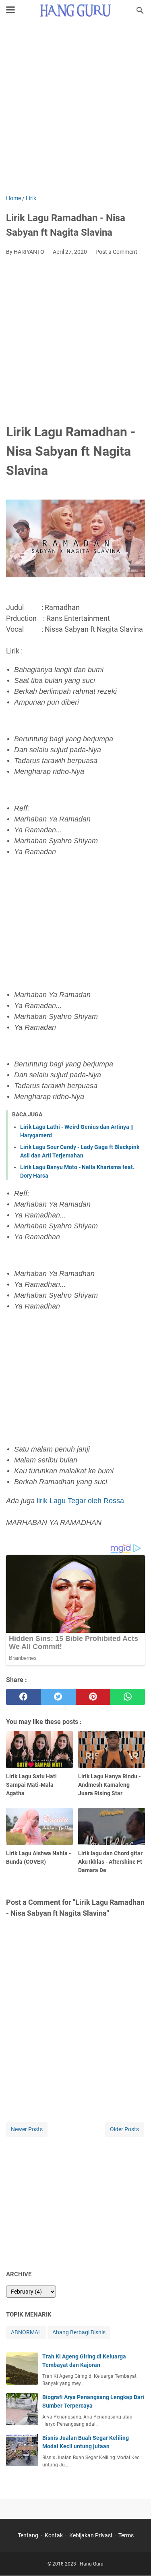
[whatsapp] (128, 1697)
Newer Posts (27, 2129)
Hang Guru (92, 2564)
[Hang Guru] (76, 10)
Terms (126, 2535)
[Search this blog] (140, 10)
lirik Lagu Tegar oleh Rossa (80, 1501)
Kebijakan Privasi (91, 2535)
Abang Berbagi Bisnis (79, 2332)
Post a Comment (116, 252)
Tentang (28, 2535)
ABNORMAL (26, 2332)
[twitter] (58, 1697)
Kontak (54, 2535)
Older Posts (124, 2129)
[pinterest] (93, 1697)
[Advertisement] (75, 109)
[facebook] (23, 1697)
